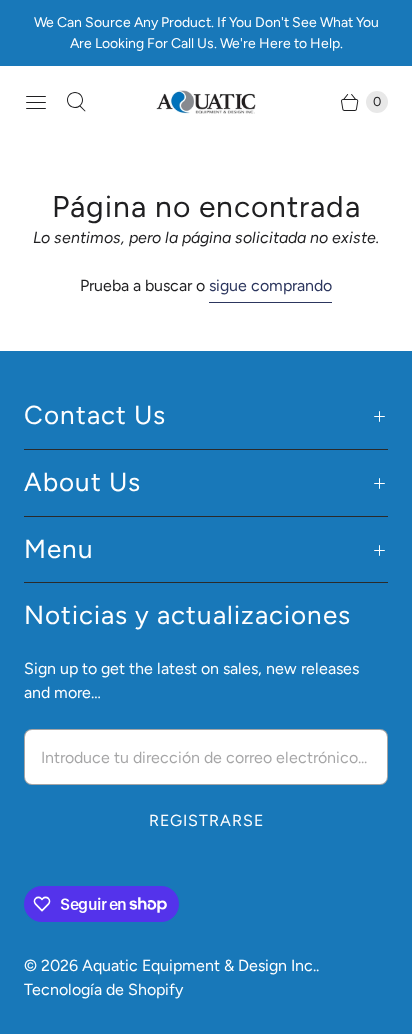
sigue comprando (270, 285)
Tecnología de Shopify (103, 989)
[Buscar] (76, 102)
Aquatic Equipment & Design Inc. (199, 965)
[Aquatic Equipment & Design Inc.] (206, 102)
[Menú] (36, 102)
